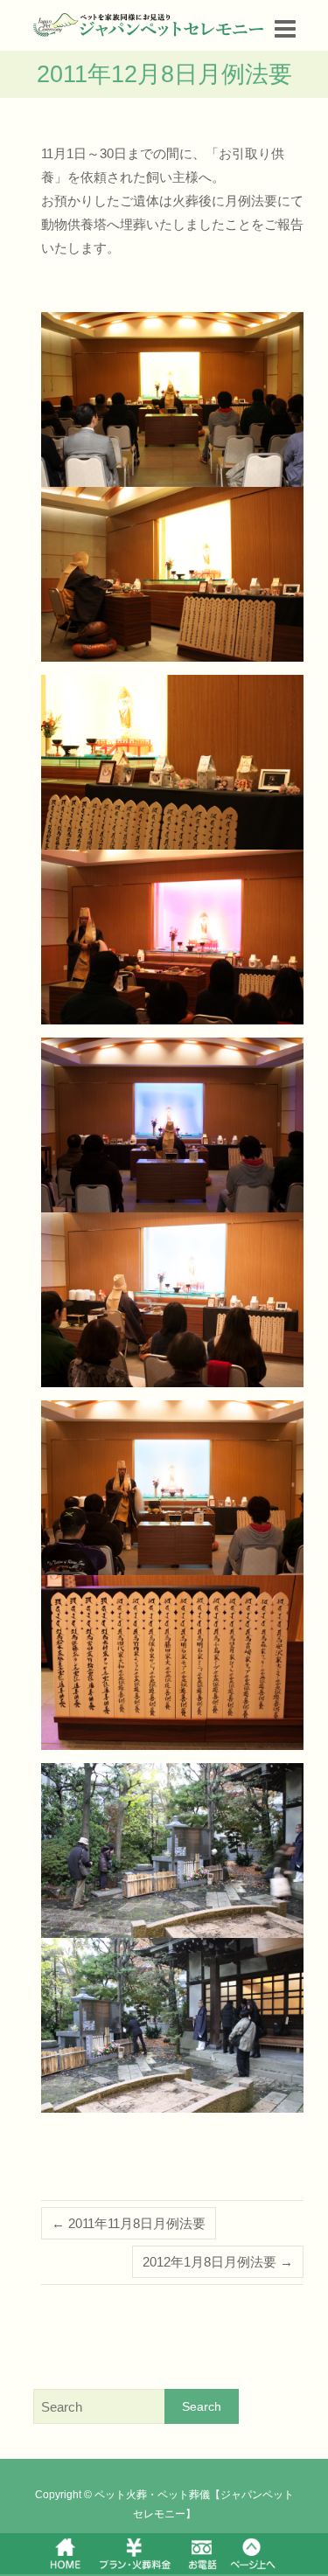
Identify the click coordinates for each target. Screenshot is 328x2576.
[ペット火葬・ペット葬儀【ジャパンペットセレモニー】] (149, 25)
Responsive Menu (285, 28)
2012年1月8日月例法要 (218, 2262)
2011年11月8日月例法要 (129, 2223)
